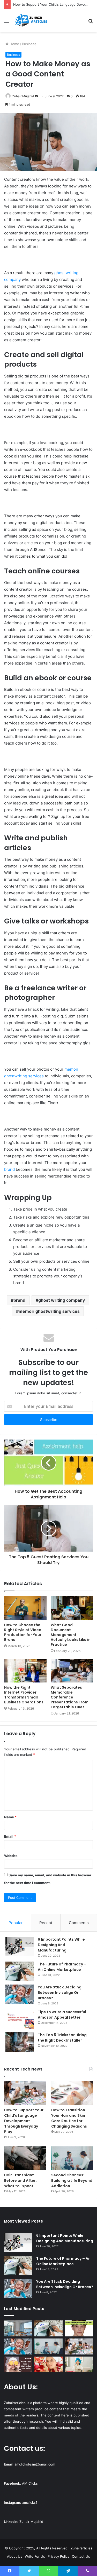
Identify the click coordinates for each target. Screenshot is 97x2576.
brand (9, 1169)
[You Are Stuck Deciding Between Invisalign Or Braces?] (20, 1994)
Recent (46, 1923)
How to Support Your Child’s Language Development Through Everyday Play (24, 2121)
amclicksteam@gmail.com (35, 2464)
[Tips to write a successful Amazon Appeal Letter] (20, 2019)
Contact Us (81, 2556)
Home (14, 44)
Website (11, 1856)
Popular (16, 1923)
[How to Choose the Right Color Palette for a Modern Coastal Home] (18, 2328)
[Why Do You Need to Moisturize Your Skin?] (18, 2365)
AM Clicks (30, 2483)
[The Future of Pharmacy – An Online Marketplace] (20, 1971)
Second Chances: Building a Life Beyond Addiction (72, 2180)
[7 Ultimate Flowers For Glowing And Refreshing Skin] (49, 2365)
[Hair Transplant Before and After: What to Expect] (25, 2158)
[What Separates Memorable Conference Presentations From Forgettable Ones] (72, 1671)
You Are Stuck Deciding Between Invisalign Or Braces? (60, 1993)
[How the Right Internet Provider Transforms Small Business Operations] (25, 1671)
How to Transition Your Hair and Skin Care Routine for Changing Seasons (69, 2118)
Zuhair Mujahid (23, 96)
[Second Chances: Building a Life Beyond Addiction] (72, 2158)
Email (10, 1836)
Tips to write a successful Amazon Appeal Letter (62, 2015)
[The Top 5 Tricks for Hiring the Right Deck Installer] (20, 2042)
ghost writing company (62, 1300)
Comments (79, 1923)
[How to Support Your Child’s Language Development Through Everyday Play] (25, 2093)
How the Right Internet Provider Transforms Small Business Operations (24, 1695)
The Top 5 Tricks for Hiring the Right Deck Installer (62, 2038)
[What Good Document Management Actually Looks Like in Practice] (72, 1608)
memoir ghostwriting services (49, 1311)
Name (10, 1817)
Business (29, 44)
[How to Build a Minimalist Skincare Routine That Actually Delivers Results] (79, 2365)
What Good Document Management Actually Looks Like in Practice (71, 1635)
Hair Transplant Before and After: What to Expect (20, 2180)
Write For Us (35, 2556)
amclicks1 (30, 2502)
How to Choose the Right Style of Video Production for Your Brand (23, 1632)
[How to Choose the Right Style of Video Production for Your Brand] (25, 1608)
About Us (15, 2556)
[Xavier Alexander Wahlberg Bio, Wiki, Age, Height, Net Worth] (79, 2328)
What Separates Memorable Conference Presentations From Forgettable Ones (70, 1697)
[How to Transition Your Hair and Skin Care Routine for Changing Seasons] (72, 2093)
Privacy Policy (58, 2556)
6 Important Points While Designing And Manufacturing (61, 1945)
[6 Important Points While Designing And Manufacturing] (20, 1946)
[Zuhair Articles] (31, 21)
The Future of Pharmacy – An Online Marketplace (62, 1967)
